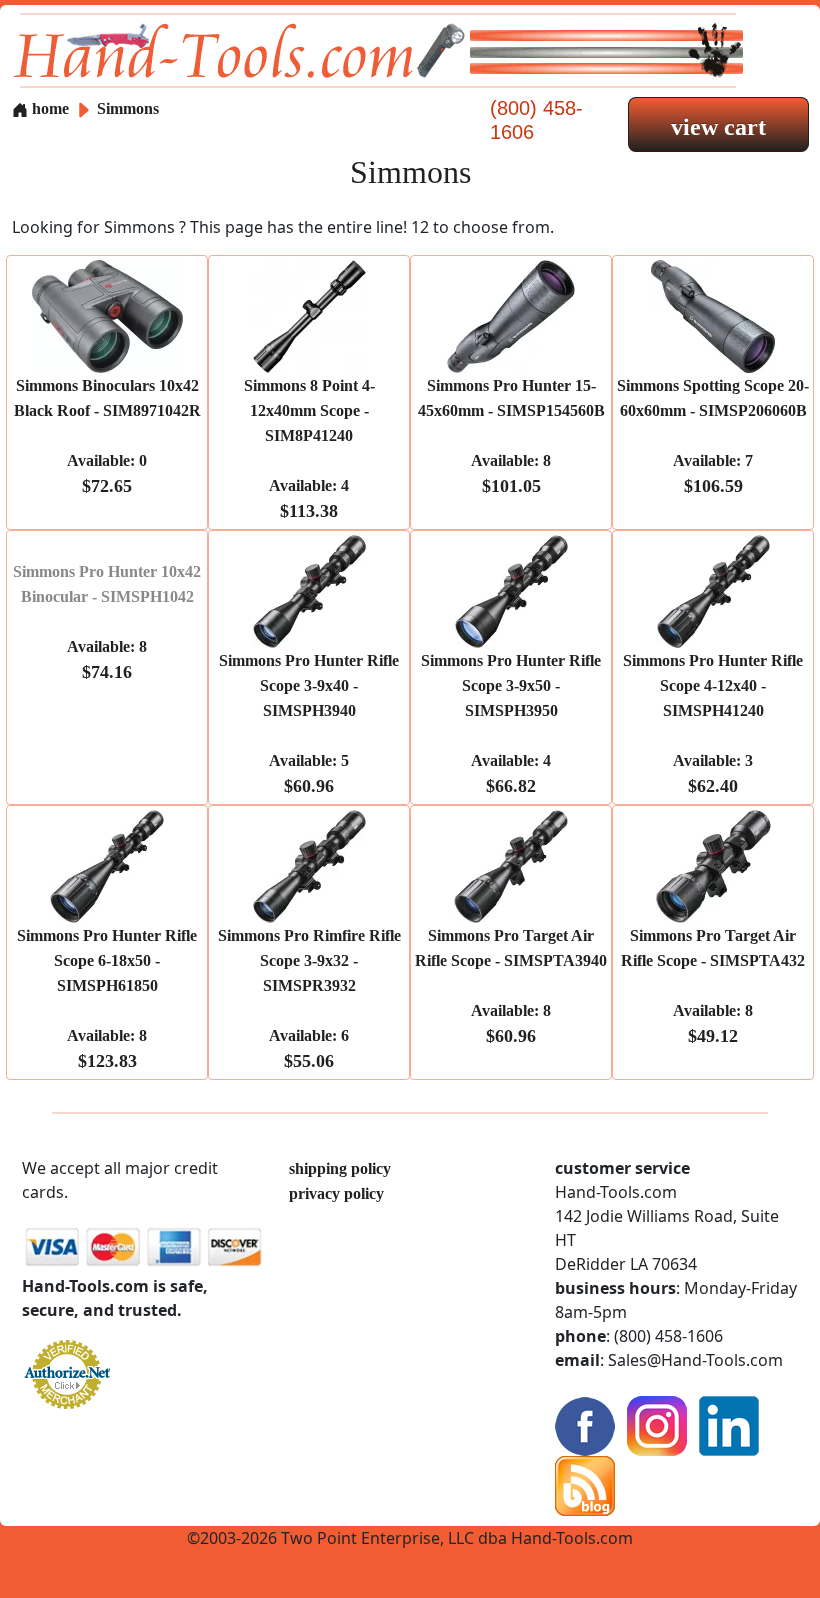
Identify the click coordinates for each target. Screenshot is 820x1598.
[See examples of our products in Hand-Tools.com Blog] (585, 1484)
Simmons (128, 108)
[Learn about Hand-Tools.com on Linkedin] (729, 1424)
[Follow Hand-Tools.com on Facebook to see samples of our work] (585, 1424)
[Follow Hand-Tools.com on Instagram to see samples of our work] (657, 1424)
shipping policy (340, 1168)
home (48, 108)
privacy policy (336, 1193)
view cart (718, 127)
